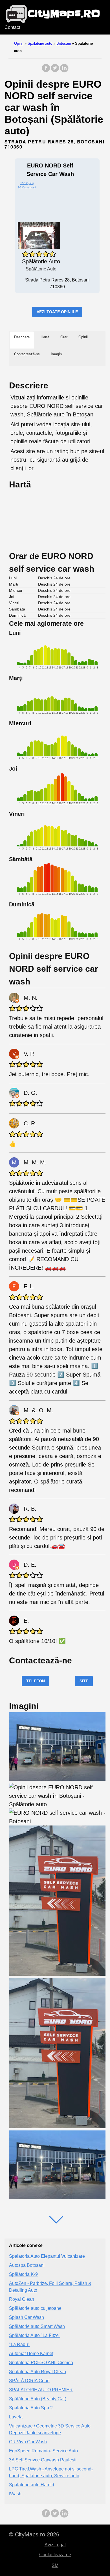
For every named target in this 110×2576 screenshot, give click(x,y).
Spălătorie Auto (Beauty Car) (38, 2399)
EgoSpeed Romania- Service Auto (43, 2451)
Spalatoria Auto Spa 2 (31, 2408)
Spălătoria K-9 (23, 2274)
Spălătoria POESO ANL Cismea (41, 2363)
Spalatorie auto (40, 43)
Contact (12, 27)
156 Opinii (27, 183)
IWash (15, 2494)
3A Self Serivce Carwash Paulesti (43, 2460)
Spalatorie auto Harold (32, 2485)
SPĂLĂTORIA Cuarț (29, 2381)
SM (55, 2565)
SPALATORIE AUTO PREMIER (41, 2390)
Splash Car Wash (27, 2317)
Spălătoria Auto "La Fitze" (35, 2335)
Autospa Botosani (27, 2265)
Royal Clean (22, 2299)
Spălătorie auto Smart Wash (37, 2326)
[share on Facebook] (46, 71)
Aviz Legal (55, 2545)
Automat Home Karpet (31, 2354)
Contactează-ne (55, 2555)
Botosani (64, 43)
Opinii (19, 43)
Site (84, 1681)
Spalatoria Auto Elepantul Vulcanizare (47, 2256)
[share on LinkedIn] (64, 71)
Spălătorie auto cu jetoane (35, 2308)
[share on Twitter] (55, 71)
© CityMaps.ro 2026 (34, 2534)
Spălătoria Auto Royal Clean (38, 2372)
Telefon (36, 1681)
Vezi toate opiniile (57, 312)
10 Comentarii (27, 187)
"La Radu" (19, 2344)
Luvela (16, 2417)
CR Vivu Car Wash (28, 2442)
